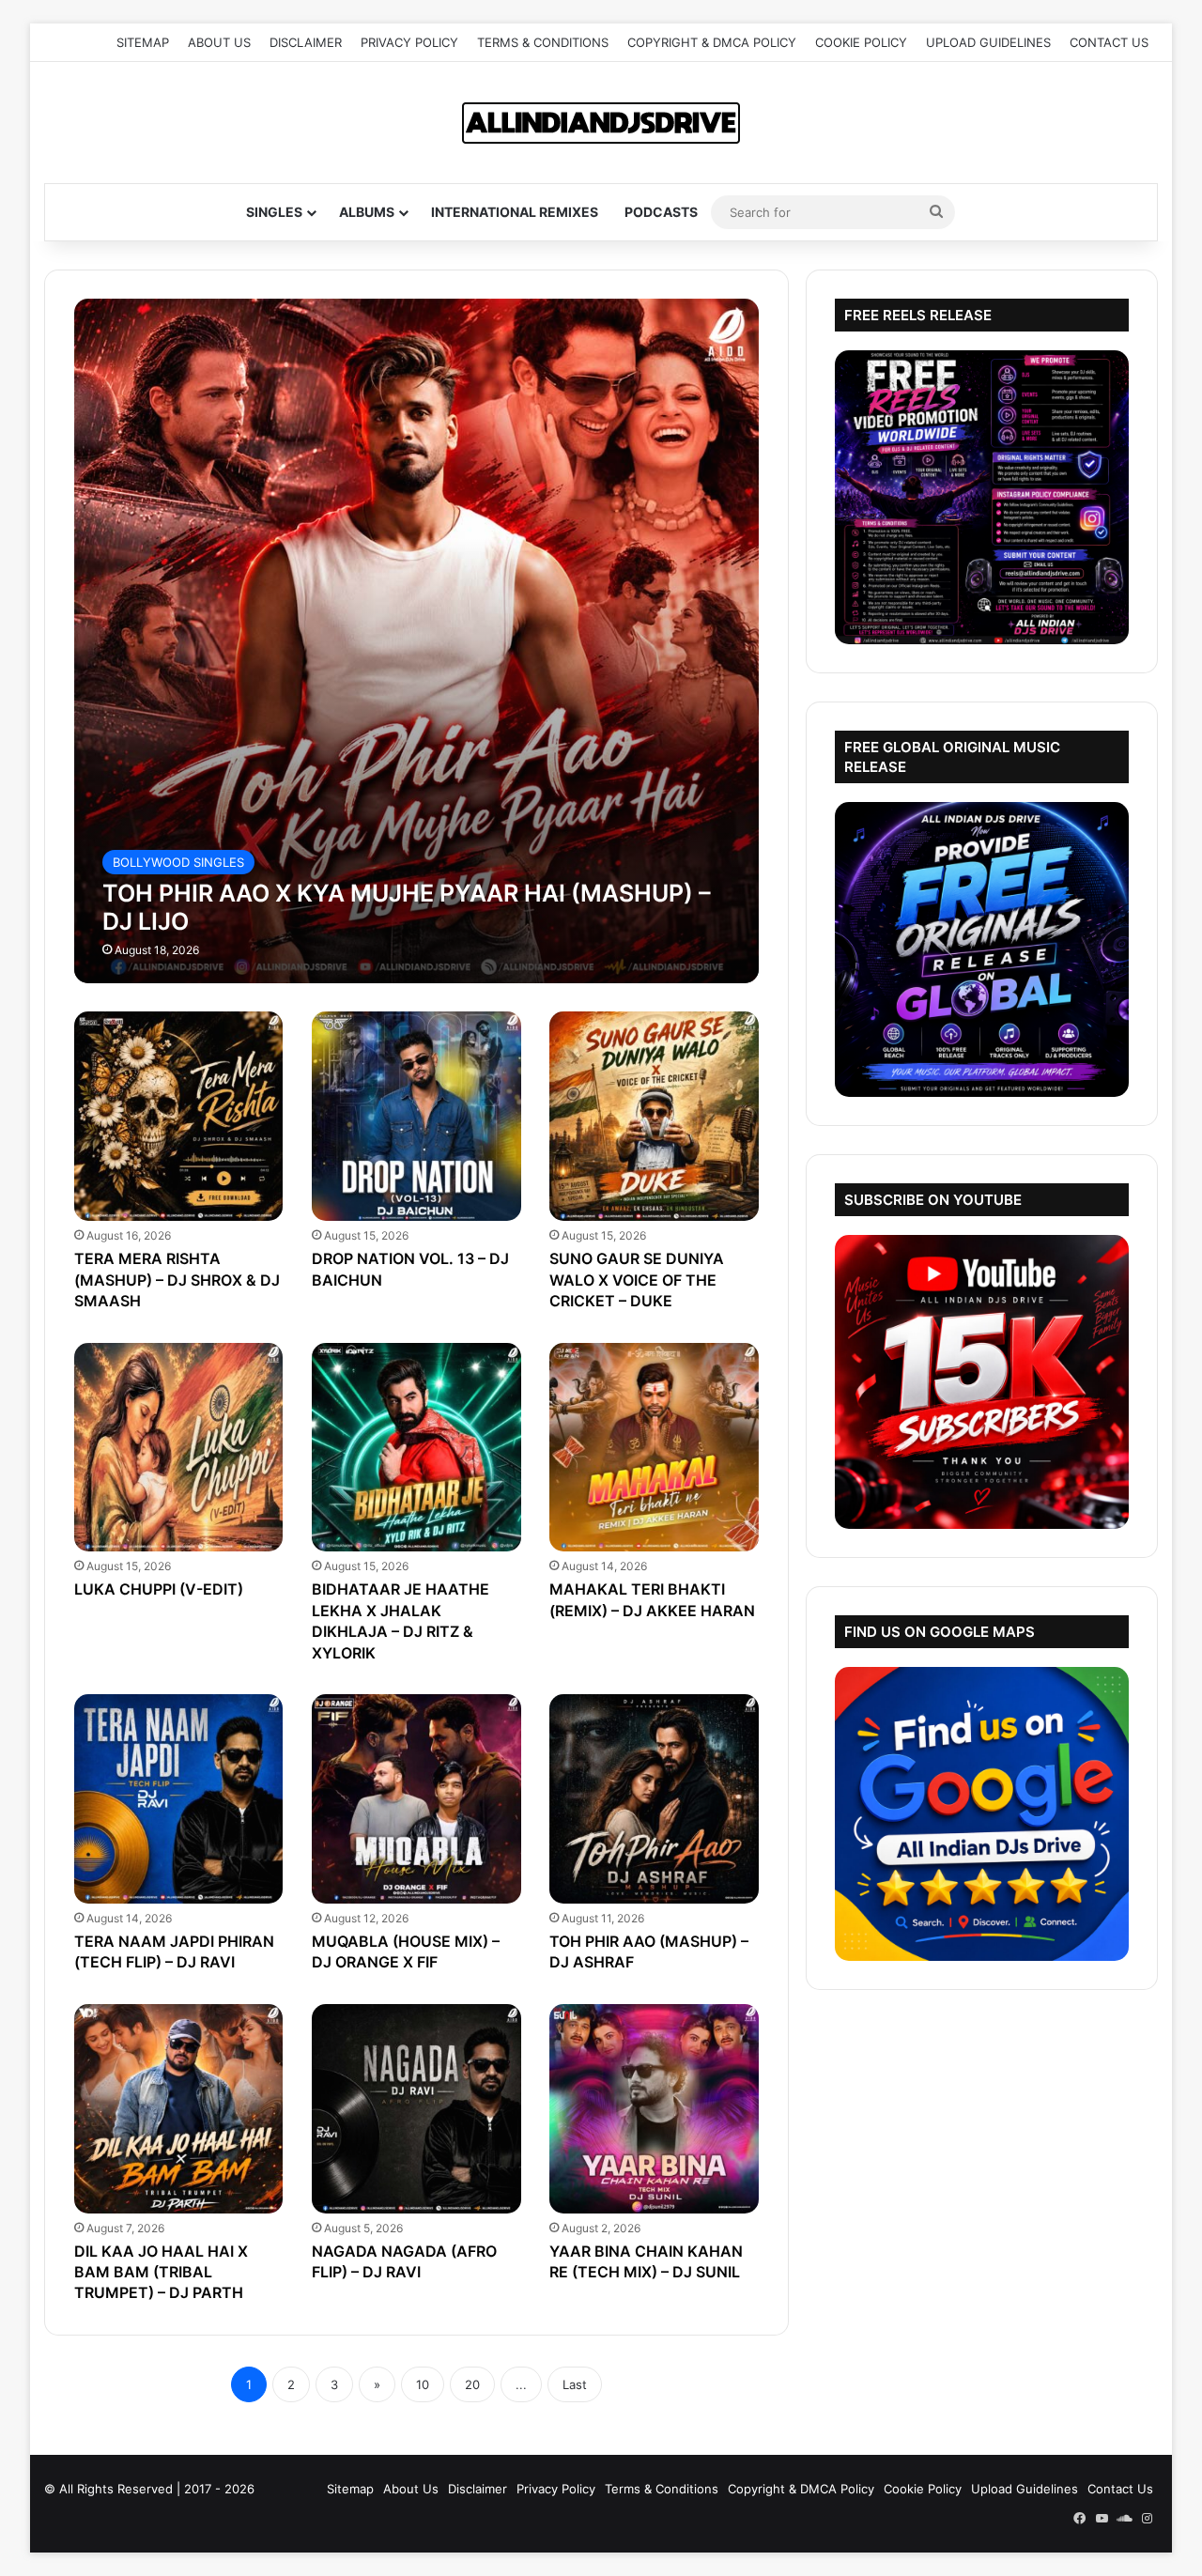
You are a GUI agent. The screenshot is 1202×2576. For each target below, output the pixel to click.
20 (472, 2384)
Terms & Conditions (543, 42)
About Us (219, 42)
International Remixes (515, 212)
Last (575, 2384)
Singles (274, 212)
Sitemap (143, 42)
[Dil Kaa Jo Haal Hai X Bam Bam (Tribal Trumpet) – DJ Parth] (179, 2109)
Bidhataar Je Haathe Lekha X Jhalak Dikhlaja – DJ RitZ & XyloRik (401, 1620)
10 (423, 2384)
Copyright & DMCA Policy (712, 42)
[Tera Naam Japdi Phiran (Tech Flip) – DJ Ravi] (179, 1799)
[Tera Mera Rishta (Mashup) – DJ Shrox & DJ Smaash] (179, 1116)
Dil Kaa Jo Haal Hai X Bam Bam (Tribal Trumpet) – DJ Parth (161, 2272)
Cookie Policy (861, 42)
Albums (367, 212)
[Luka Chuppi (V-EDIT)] (179, 1448)
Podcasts (661, 212)
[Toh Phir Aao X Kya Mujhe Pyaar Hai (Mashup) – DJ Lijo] (416, 641)
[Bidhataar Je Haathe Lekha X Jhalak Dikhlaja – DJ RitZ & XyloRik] (416, 1448)
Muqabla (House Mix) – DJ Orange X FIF (406, 1951)
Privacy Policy (409, 42)
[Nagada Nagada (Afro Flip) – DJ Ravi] (416, 2109)
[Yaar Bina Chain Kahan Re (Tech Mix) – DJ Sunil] (654, 2109)
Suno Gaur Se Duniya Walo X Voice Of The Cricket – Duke (637, 1280)
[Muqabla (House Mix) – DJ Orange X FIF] (416, 1799)
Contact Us (1109, 42)
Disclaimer (306, 42)
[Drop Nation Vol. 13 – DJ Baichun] (416, 1116)
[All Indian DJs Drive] (601, 123)
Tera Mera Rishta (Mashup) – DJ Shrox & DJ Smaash (177, 1280)
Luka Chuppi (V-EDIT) (159, 1589)
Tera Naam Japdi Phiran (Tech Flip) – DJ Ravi (174, 1951)
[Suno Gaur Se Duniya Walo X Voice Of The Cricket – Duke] (654, 1116)
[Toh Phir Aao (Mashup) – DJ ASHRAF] (654, 1799)
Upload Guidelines (988, 42)
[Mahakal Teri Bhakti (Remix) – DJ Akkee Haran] (654, 1448)
